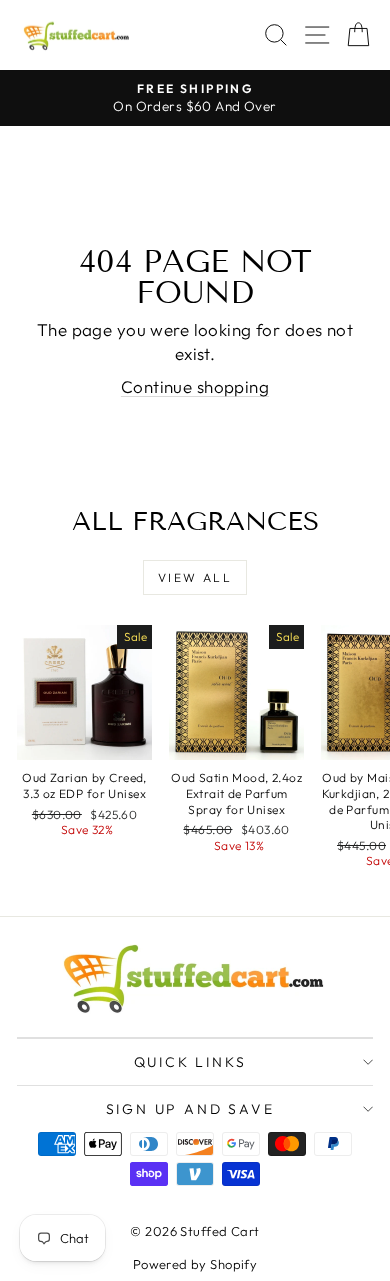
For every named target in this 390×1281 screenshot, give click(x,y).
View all (195, 577)
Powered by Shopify (195, 1264)
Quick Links (190, 1062)
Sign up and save (190, 1109)
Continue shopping (195, 386)
